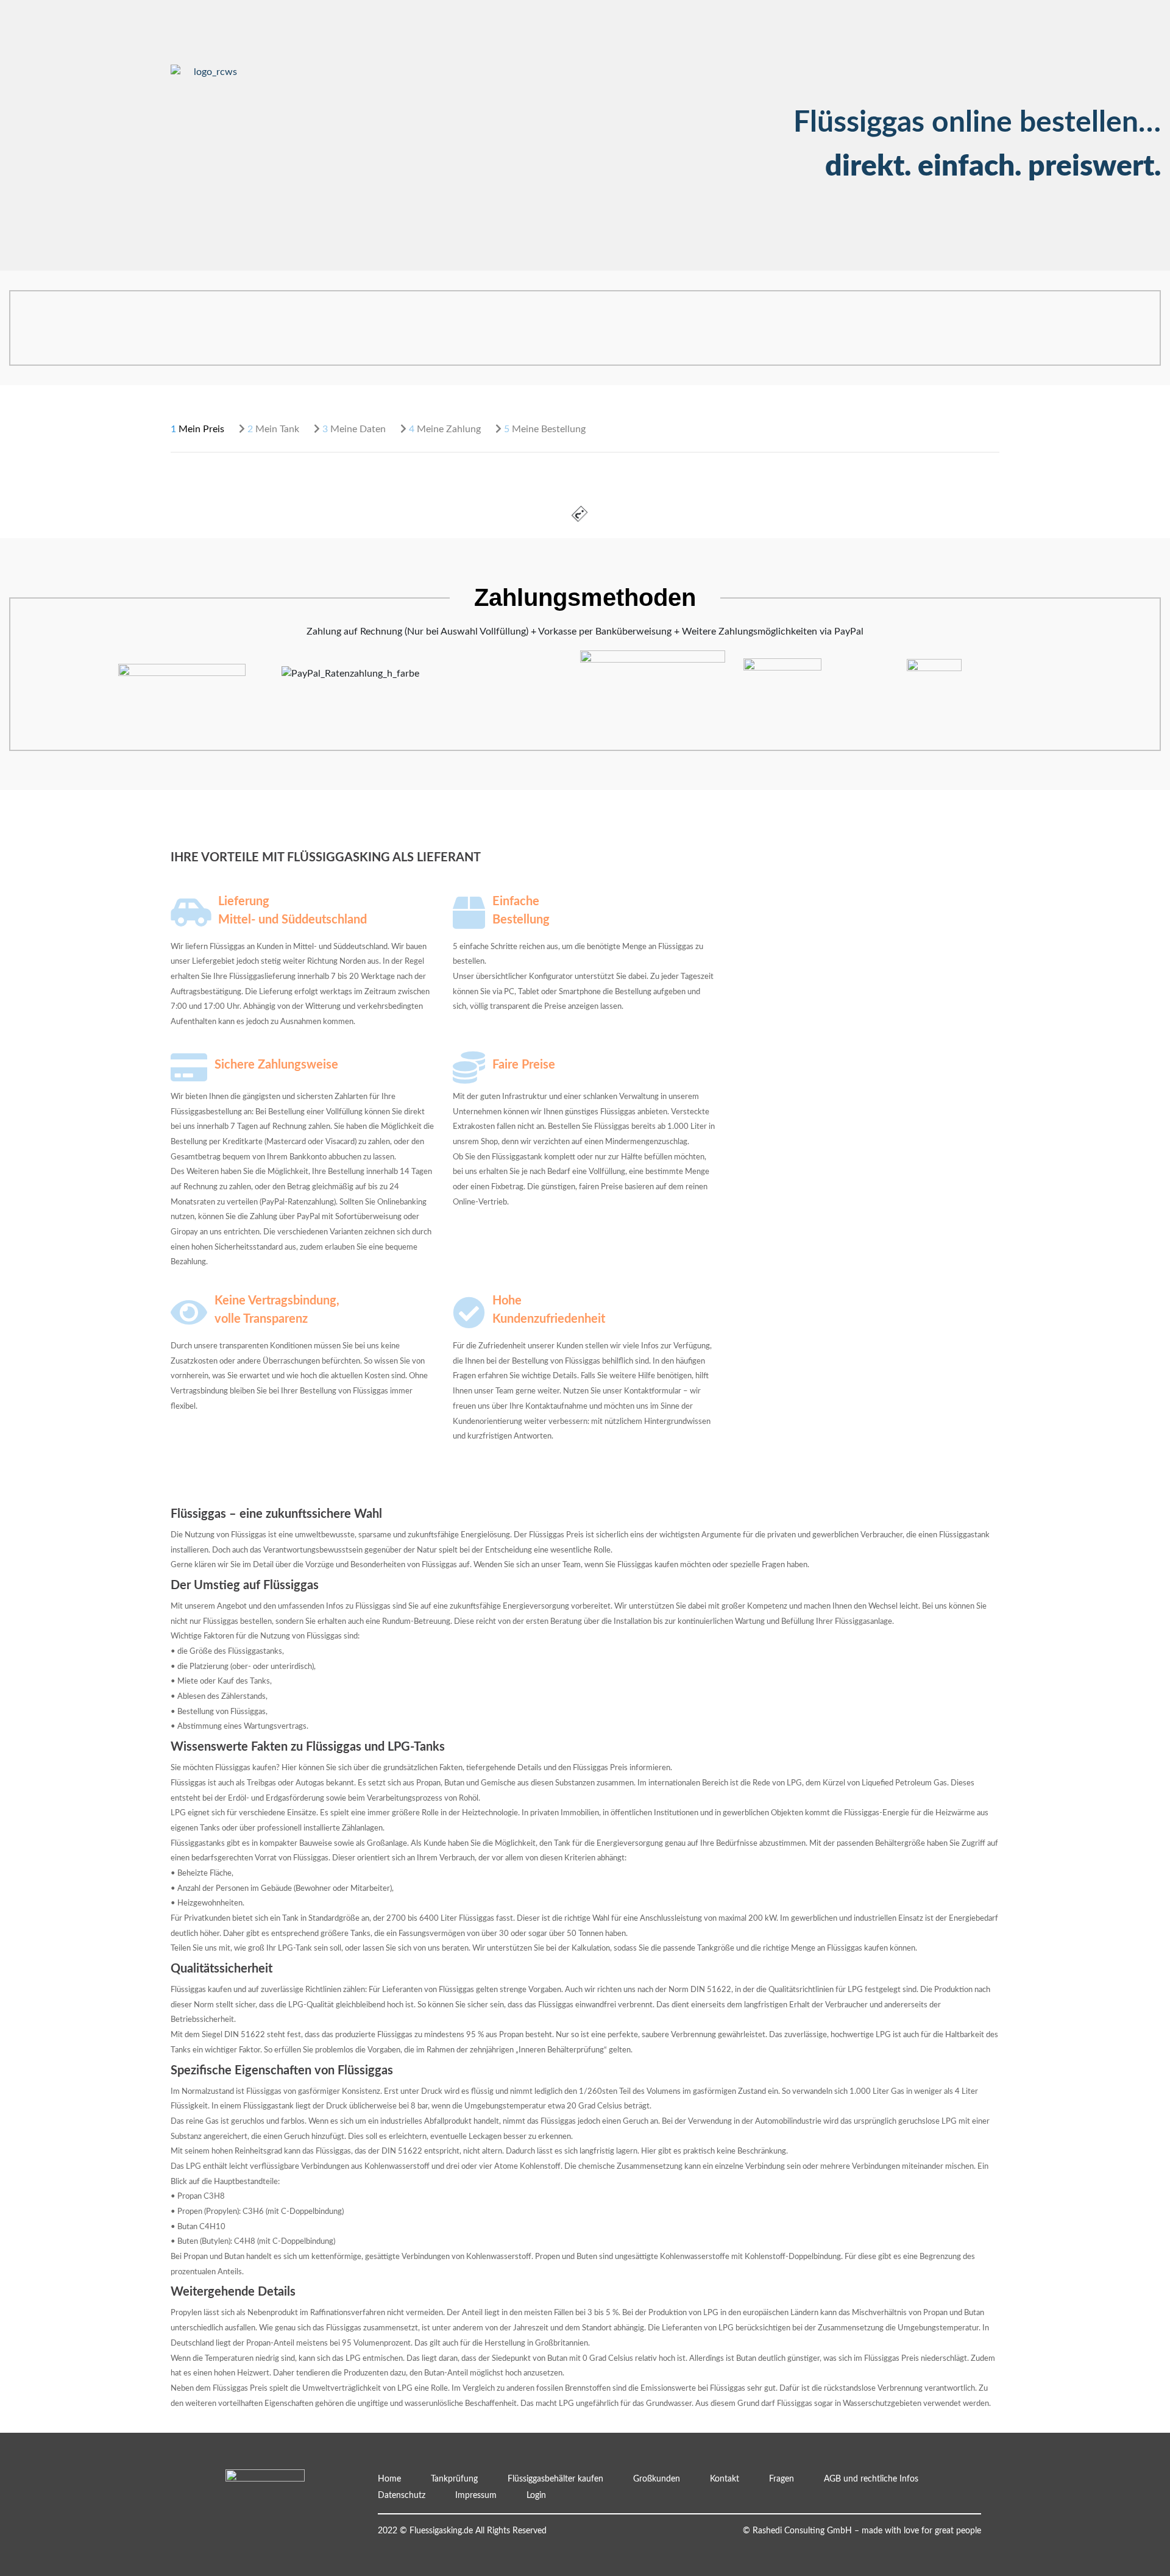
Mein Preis (197, 429)
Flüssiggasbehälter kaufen (348, 53)
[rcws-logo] (210, 72)
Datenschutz (402, 2496)
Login (304, 119)
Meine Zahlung (445, 429)
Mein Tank (273, 429)
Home (389, 2479)
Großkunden (319, 70)
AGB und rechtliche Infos (871, 2479)
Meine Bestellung (545, 429)
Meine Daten (354, 429)
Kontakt (310, 87)
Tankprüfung (319, 37)
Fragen (307, 103)
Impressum (476, 2496)
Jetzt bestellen (323, 20)
